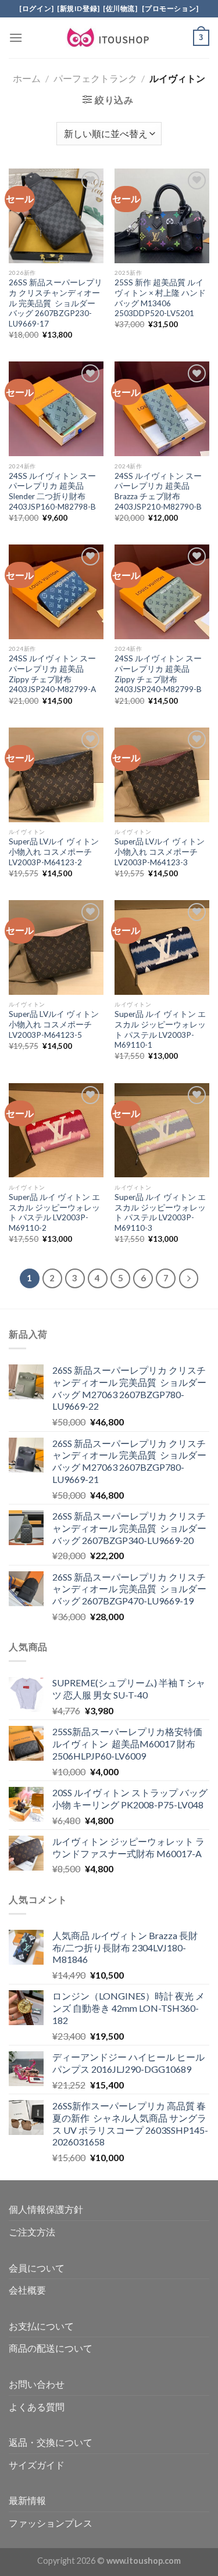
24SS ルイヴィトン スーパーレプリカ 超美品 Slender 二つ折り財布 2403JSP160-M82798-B (52, 491)
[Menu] (16, 37)
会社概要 (27, 2290)
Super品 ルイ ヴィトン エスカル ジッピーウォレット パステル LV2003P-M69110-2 (54, 1212)
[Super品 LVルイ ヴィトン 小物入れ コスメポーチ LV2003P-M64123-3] (162, 775)
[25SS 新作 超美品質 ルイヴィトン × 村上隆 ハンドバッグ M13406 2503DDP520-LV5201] (162, 216)
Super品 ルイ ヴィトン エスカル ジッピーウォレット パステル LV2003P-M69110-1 (160, 1029)
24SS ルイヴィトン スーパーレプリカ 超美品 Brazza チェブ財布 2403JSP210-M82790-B (158, 491)
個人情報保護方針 (46, 2209)
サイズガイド (37, 2465)
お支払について (41, 2326)
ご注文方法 (32, 2232)
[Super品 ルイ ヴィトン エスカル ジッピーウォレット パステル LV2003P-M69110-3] (162, 1131)
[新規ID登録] (78, 8)
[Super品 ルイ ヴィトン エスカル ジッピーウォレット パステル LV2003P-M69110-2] (56, 1131)
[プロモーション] (170, 8)
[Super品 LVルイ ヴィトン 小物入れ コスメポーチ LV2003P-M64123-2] (56, 775)
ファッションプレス (51, 2523)
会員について (37, 2268)
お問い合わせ (37, 2384)
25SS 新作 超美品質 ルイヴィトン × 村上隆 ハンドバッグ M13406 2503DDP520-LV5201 (160, 298)
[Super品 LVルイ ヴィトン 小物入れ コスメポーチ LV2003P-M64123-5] (56, 947)
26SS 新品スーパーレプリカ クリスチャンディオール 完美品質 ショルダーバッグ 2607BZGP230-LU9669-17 (56, 303)
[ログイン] (37, 8)
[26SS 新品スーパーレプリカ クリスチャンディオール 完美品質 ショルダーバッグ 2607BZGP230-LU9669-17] (56, 216)
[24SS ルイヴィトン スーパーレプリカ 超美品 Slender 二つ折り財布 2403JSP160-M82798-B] (56, 409)
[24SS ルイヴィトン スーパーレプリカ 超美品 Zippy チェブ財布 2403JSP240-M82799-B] (162, 592)
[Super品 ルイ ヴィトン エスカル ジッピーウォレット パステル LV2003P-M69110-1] (162, 947)
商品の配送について (51, 2348)
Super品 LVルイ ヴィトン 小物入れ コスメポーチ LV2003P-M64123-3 (160, 852)
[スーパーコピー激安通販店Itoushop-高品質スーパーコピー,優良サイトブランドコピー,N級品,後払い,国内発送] (109, 38)
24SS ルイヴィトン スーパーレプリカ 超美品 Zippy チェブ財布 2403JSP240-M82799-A (52, 674)
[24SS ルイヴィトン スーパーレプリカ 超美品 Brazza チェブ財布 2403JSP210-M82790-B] (162, 409)
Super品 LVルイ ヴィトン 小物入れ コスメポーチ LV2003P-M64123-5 (54, 1024)
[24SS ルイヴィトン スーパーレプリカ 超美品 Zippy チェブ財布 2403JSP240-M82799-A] (56, 592)
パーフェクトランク (95, 78)
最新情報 (27, 2500)
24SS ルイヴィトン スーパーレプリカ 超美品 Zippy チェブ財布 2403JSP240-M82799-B (158, 674)
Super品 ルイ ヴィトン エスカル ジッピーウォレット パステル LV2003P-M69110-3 (160, 1212)
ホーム (27, 78)
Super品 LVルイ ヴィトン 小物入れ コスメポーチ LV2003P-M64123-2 (54, 852)
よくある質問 (37, 2407)
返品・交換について (51, 2442)
